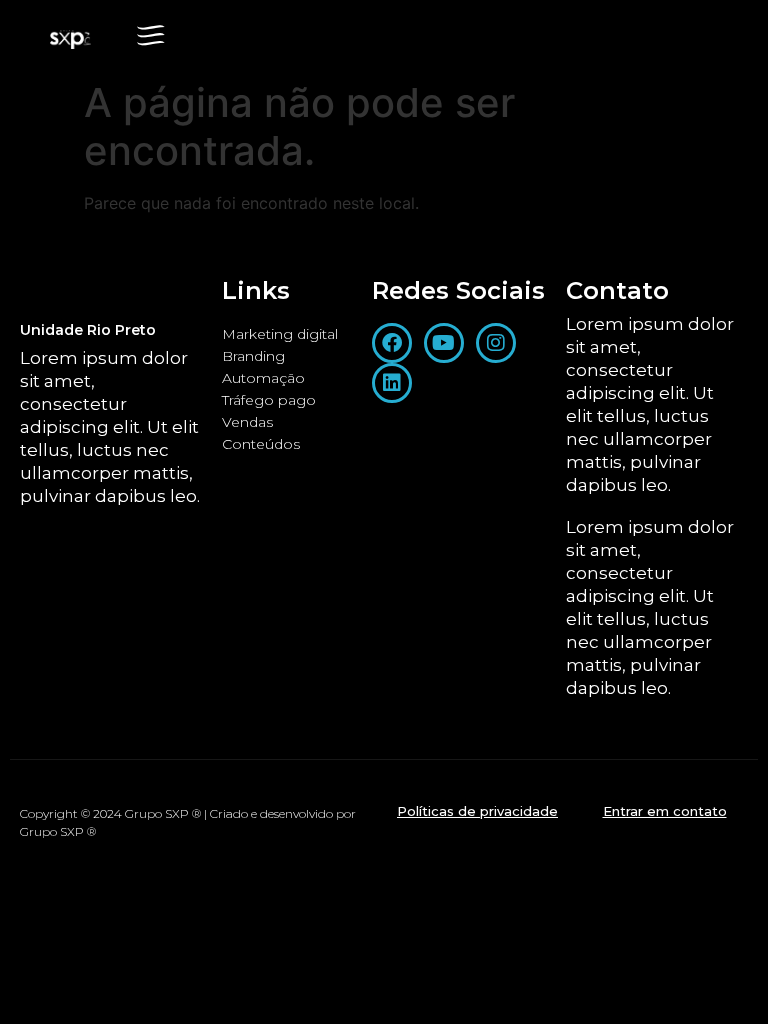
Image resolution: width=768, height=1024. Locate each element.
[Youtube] (444, 343)
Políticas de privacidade (477, 811)
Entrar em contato (665, 811)
